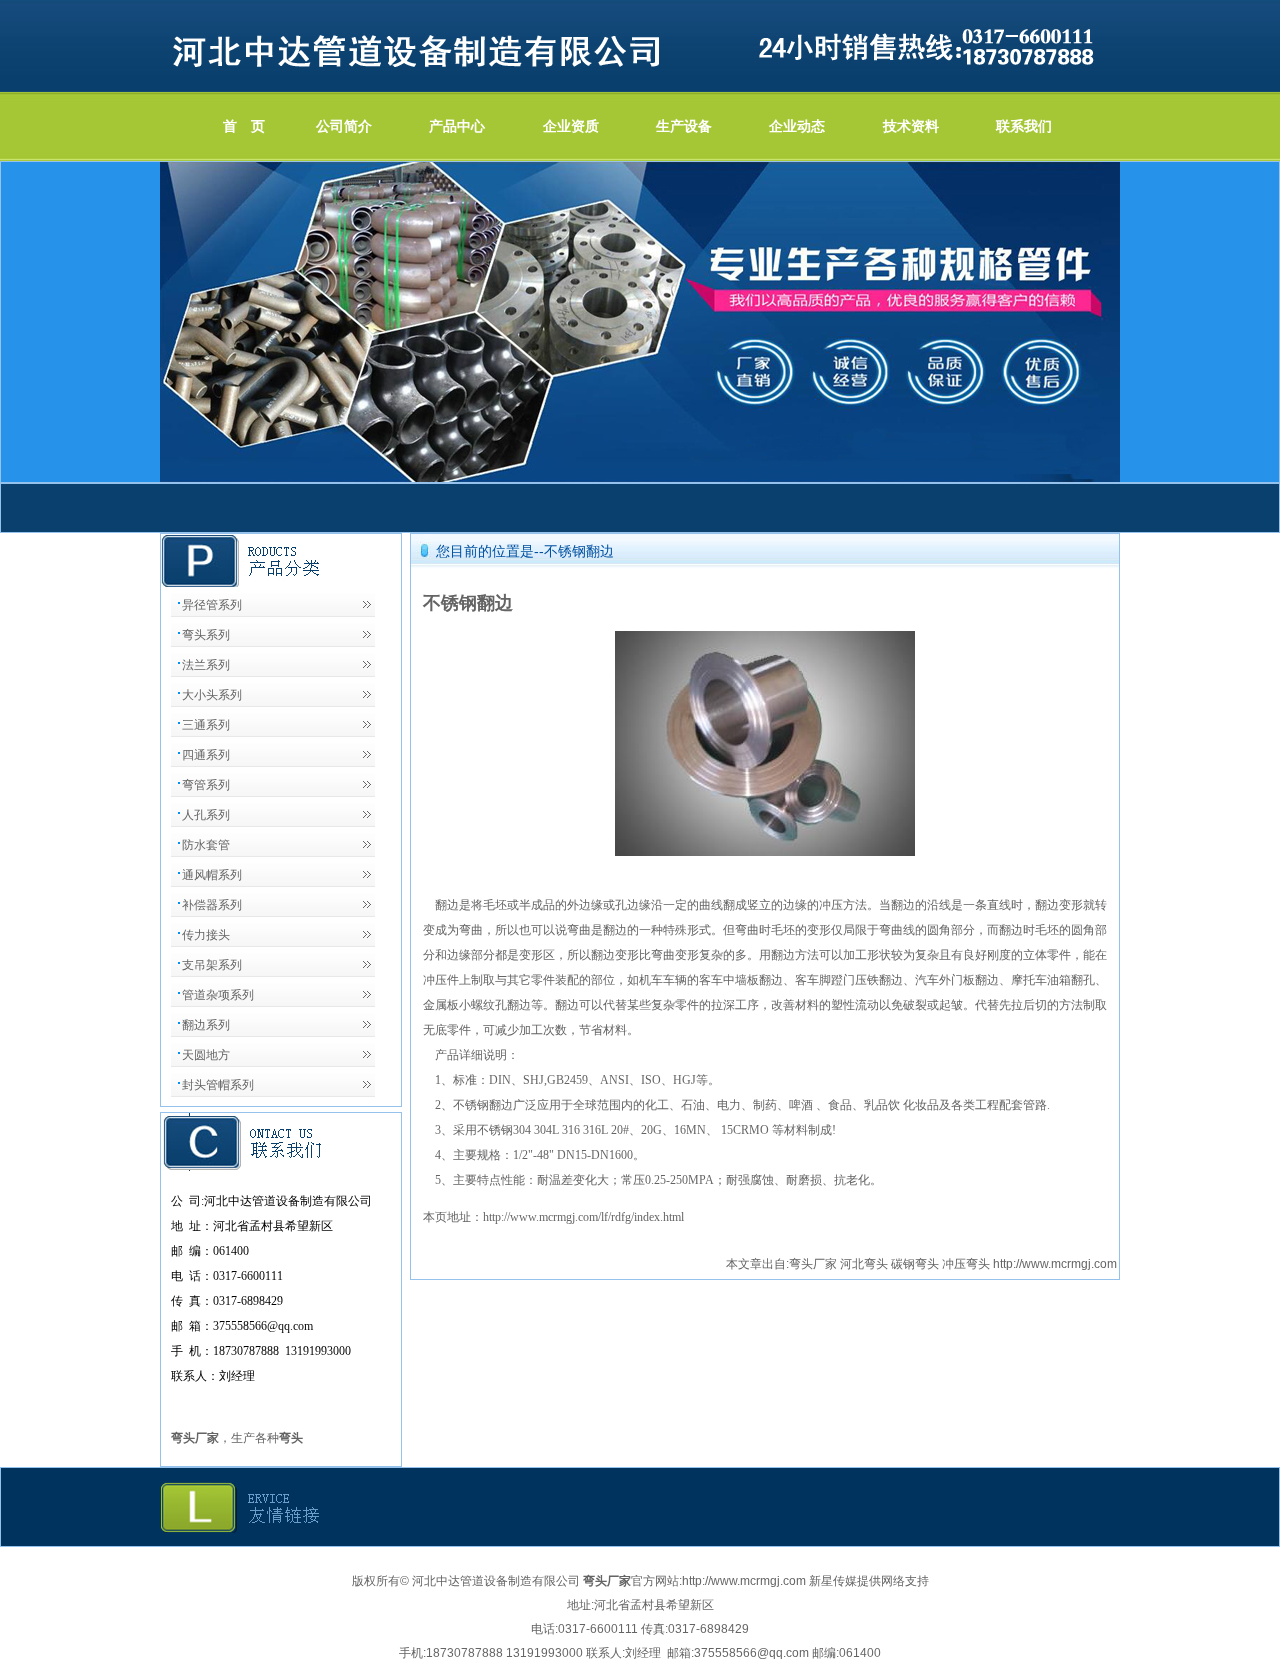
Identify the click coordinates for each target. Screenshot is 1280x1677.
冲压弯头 (966, 1264)
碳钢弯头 (915, 1264)
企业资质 (571, 126)
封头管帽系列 (218, 1085)
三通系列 (206, 725)
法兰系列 (206, 665)
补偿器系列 (212, 905)
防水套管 (206, 845)
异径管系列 (212, 605)
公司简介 (344, 126)
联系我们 (1024, 126)
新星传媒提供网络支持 (869, 1581)
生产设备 (684, 126)
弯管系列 (206, 785)
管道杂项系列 (218, 995)
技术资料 (911, 126)
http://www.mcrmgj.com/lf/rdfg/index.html (583, 1217)
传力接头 (206, 935)
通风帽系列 (212, 875)
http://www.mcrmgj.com (1055, 1264)
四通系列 (206, 755)
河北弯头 (864, 1264)
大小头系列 (212, 695)
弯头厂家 (813, 1264)
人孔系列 (206, 815)
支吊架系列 (212, 965)
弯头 (291, 1438)
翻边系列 (206, 1025)
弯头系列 (206, 635)
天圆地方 (206, 1055)
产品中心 (457, 126)
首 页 (244, 126)
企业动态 (797, 126)
